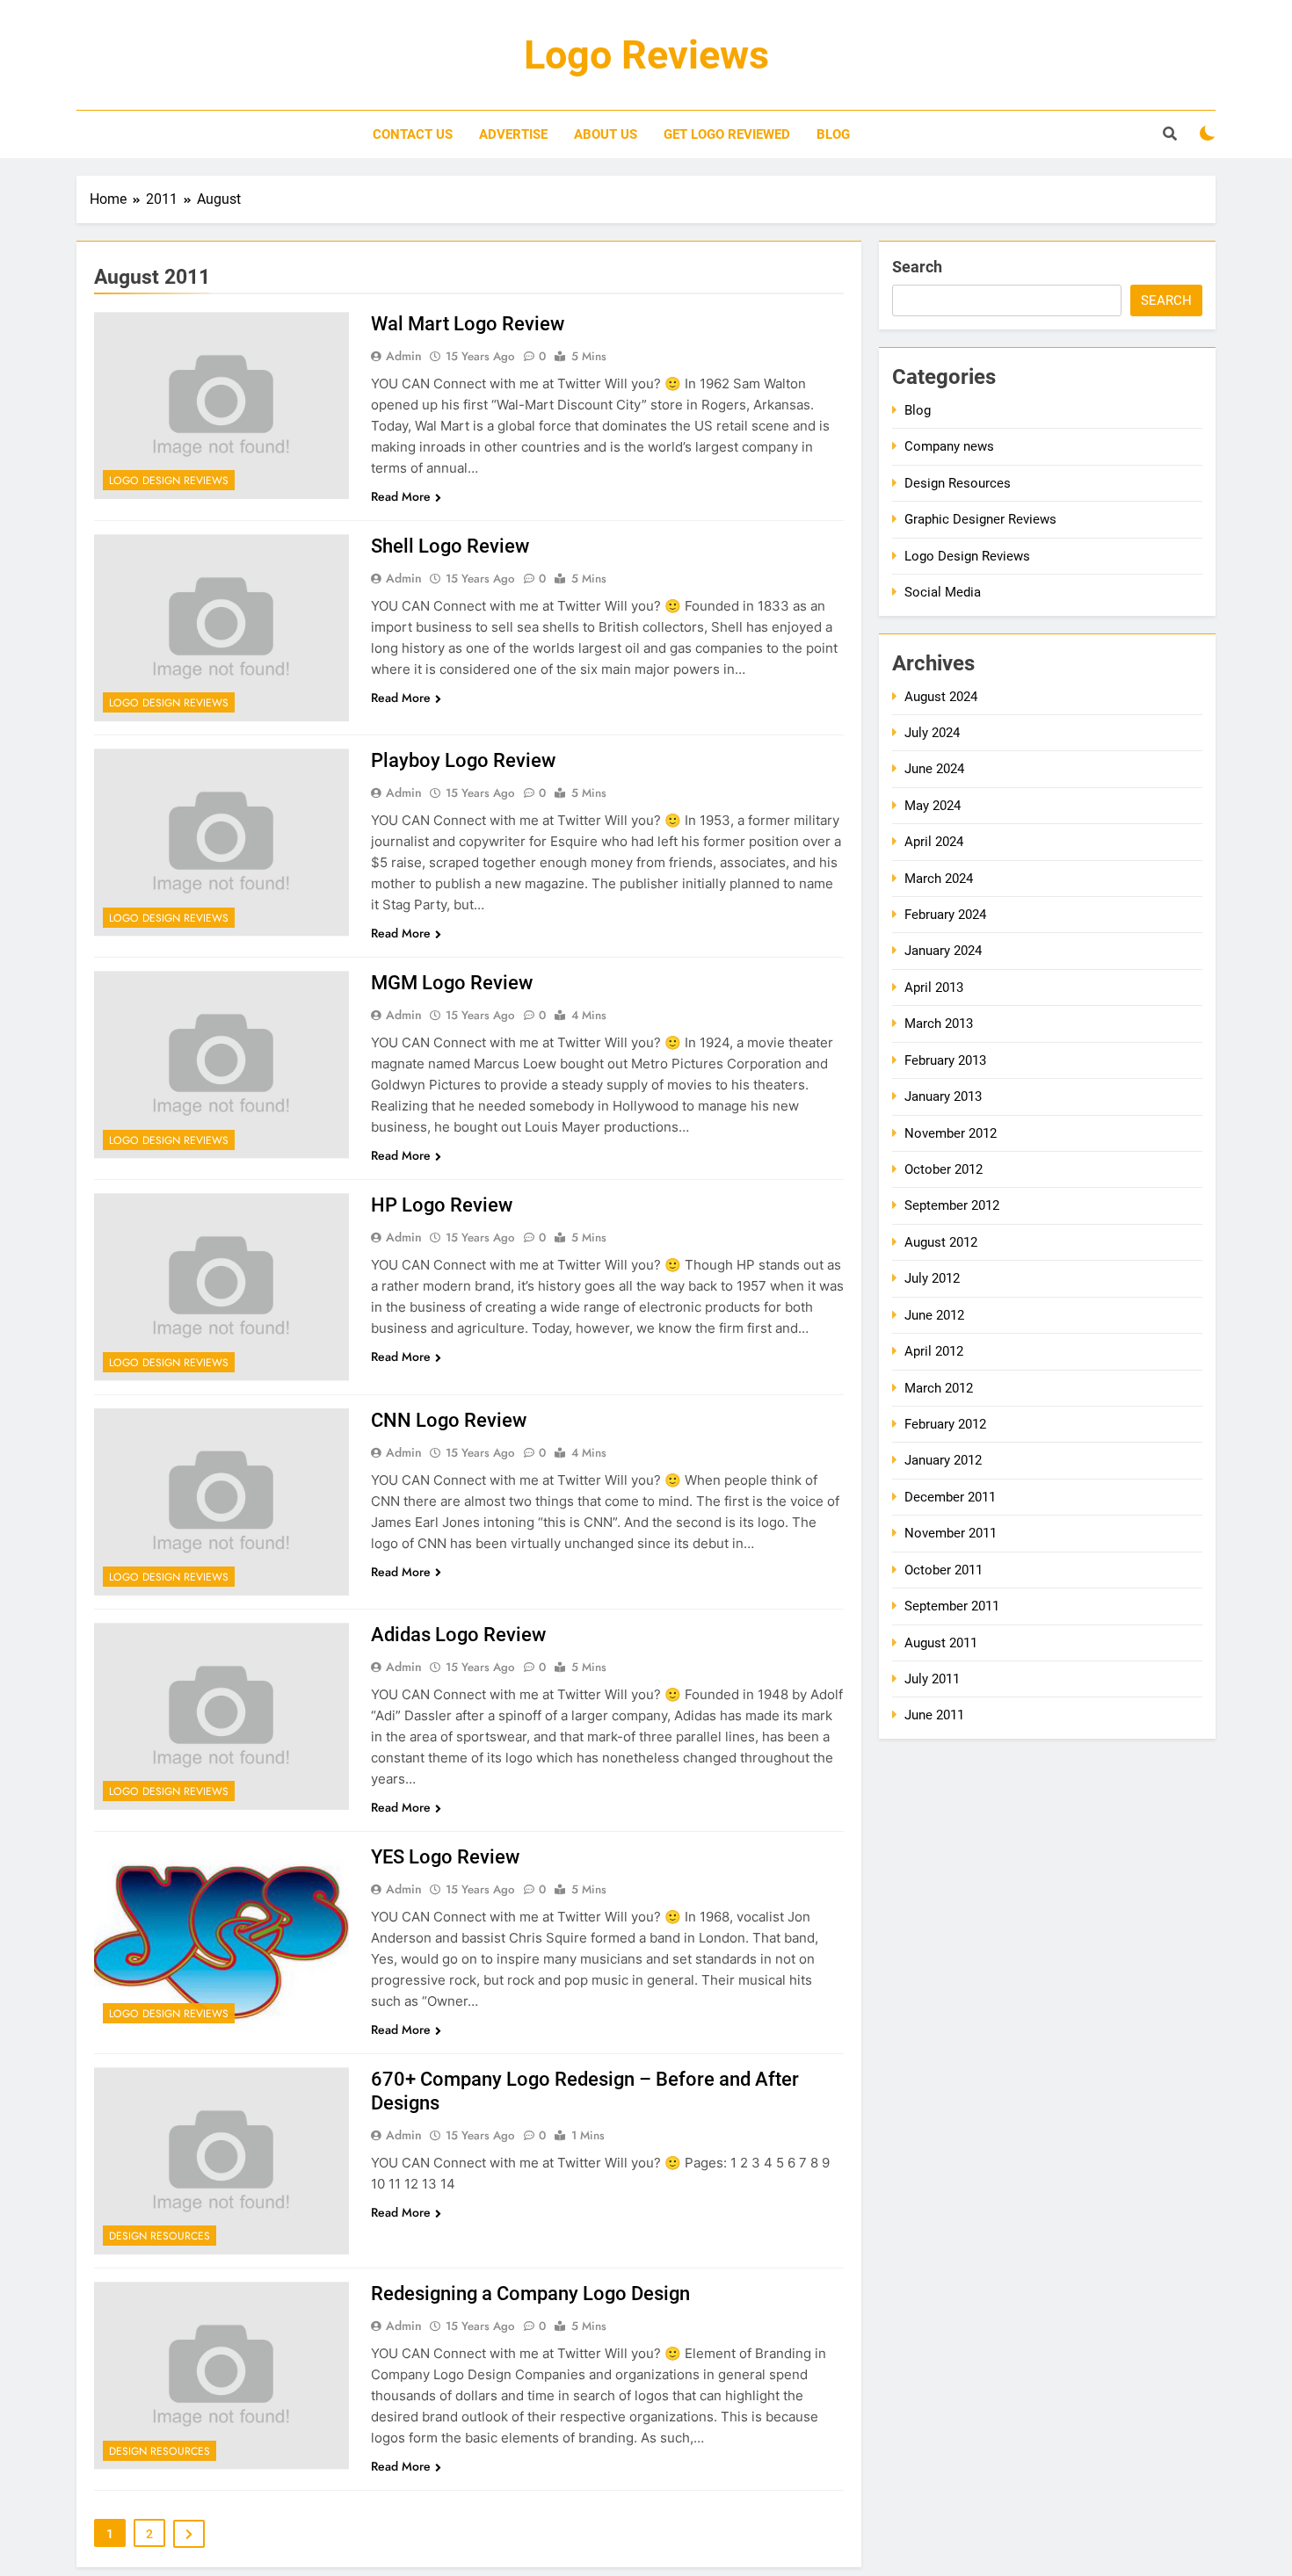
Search (917, 267)
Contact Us (413, 134)
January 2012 (943, 1460)
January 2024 (943, 951)
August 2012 (941, 1242)
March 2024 (939, 879)
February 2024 (945, 915)
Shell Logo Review (450, 546)
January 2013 (943, 1096)
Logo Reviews (646, 55)
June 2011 (934, 1715)
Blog (833, 134)
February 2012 (945, 1424)
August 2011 (941, 1643)
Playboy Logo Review (463, 760)
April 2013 (934, 988)
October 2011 (944, 1570)
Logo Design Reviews (169, 481)
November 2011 (951, 1533)
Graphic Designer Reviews (980, 519)
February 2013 (945, 1060)
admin (404, 356)
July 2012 (932, 1278)
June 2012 (934, 1315)
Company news (949, 446)
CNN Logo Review (449, 1420)
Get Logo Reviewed (727, 134)
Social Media (943, 592)
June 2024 (934, 769)
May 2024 (933, 806)
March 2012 (939, 1388)
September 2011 (952, 1606)
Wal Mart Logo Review (468, 324)
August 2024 (941, 697)
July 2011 (932, 1679)
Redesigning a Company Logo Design (530, 2294)
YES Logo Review (445, 1857)
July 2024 (932, 733)
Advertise (513, 134)
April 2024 (934, 842)
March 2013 (939, 1024)
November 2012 (951, 1133)
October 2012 (944, 1169)
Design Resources (160, 2236)
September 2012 (952, 1205)
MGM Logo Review (452, 983)
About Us (606, 134)
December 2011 (950, 1497)
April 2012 (934, 1351)
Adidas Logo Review (458, 1635)
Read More (401, 496)
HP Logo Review (442, 1205)
